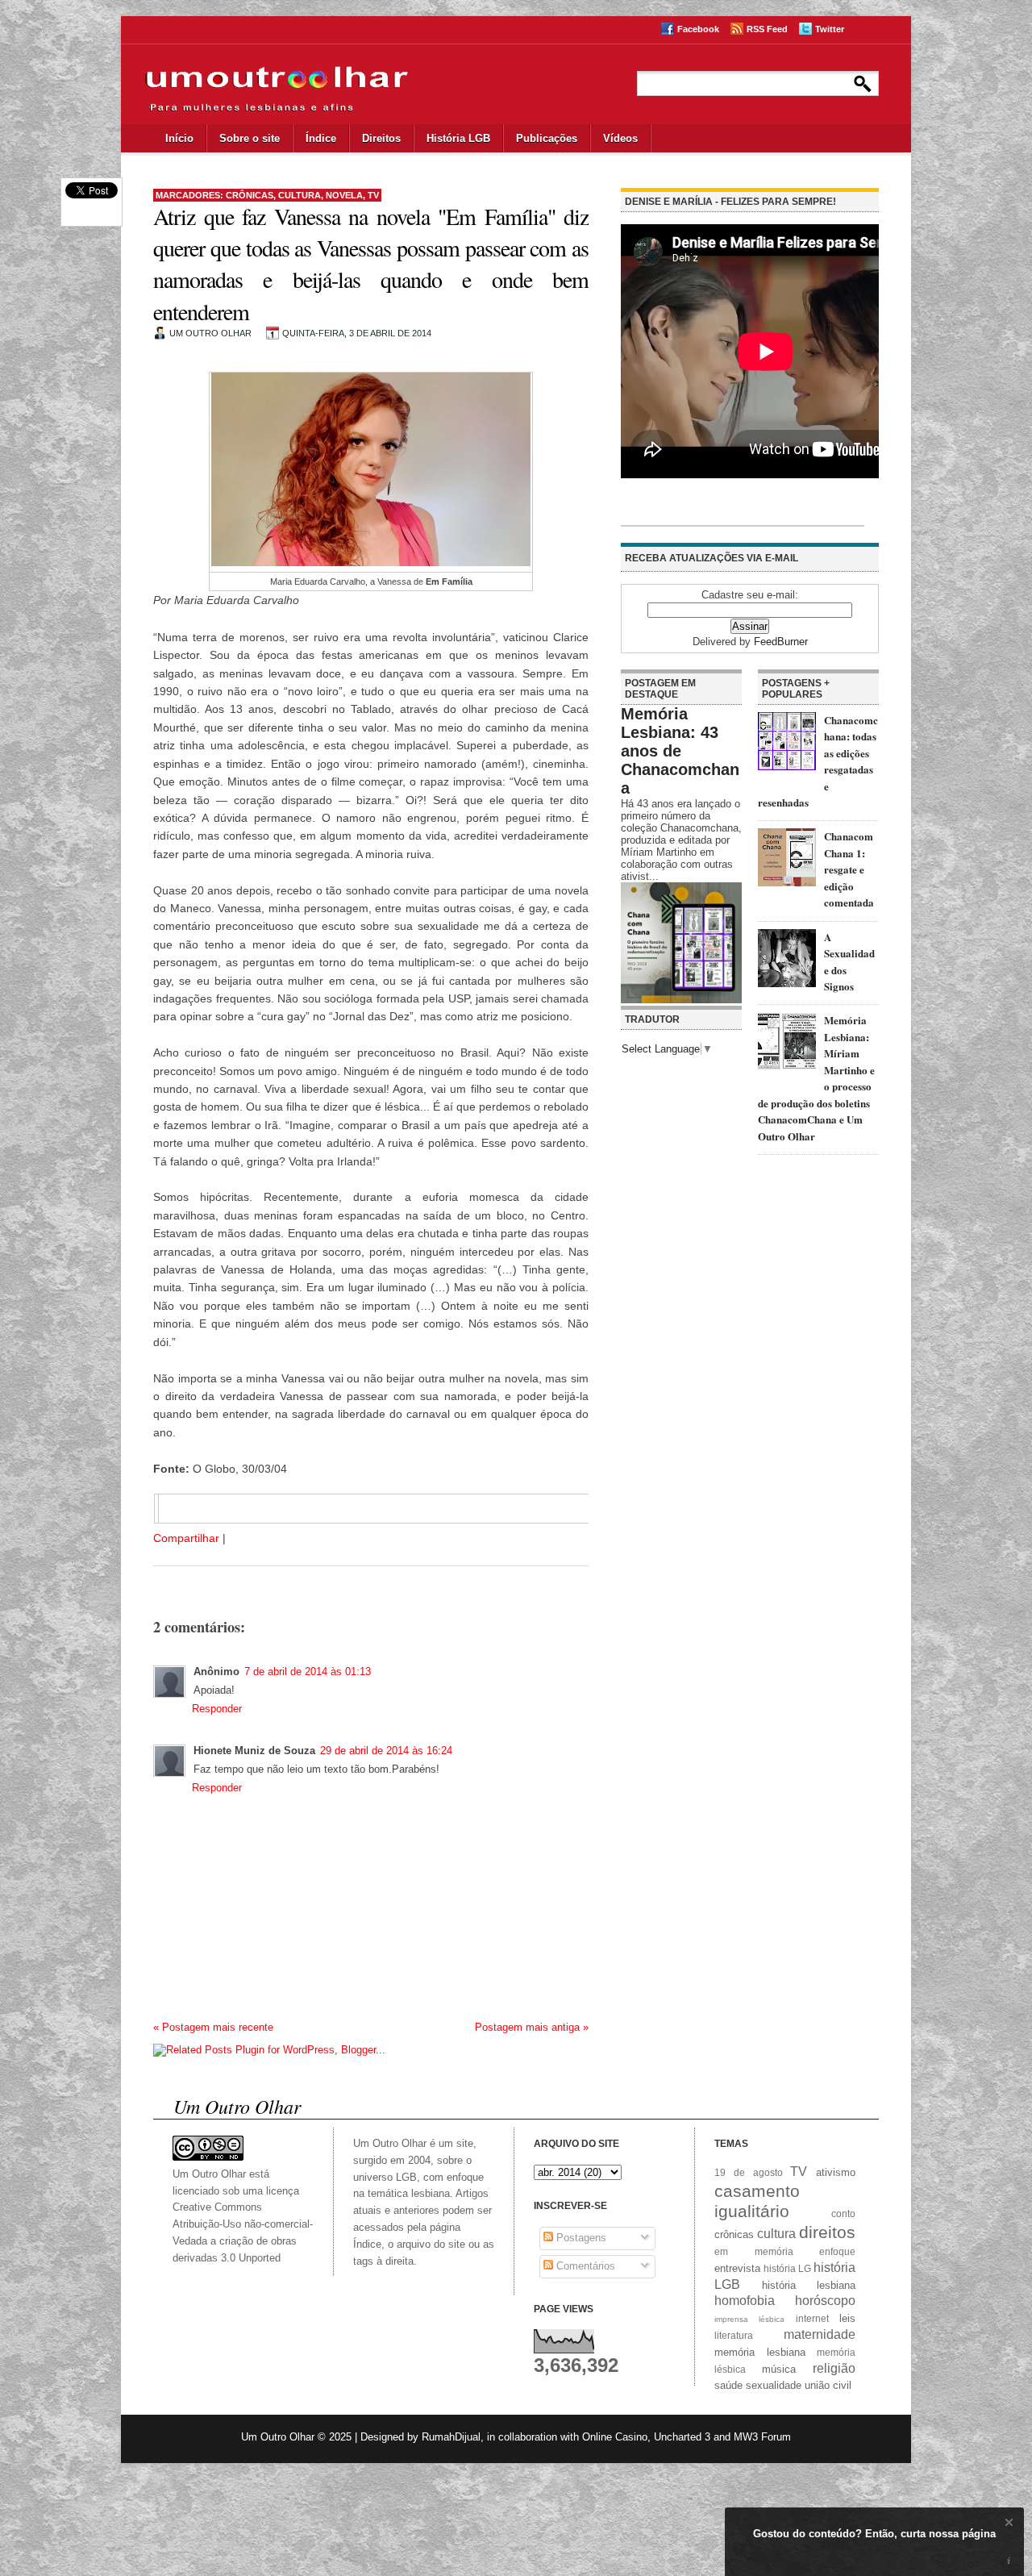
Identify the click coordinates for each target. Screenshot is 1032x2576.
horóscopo (825, 2301)
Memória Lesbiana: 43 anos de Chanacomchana (680, 751)
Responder (217, 1709)
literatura (734, 2335)
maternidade (820, 2334)
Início (179, 138)
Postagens (580, 2238)
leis (847, 2318)
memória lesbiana (760, 2352)
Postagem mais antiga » (532, 2027)
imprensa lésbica (749, 2319)
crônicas (250, 195)
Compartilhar (186, 1538)
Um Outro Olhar (278, 2437)
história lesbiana (809, 2285)
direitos (827, 2232)
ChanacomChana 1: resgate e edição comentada (849, 869)
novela (344, 195)
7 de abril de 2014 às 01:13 (308, 1671)
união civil (828, 2385)
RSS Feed (767, 29)
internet (812, 2318)
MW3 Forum (762, 2437)
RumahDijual (451, 2437)
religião (834, 2368)
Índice (321, 138)
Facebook (698, 29)
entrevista (737, 2268)
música (779, 2369)
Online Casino (615, 2437)
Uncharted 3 (682, 2437)
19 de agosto (749, 2172)
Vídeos (620, 138)
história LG (787, 2268)
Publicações (547, 138)
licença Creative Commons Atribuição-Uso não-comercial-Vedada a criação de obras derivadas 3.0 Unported (243, 2224)
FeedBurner (781, 642)
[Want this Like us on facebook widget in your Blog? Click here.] (1009, 2561)
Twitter (830, 29)
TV (373, 195)
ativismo (836, 2172)
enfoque (837, 2251)
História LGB (458, 138)
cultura (300, 195)
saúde (728, 2385)
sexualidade (774, 2385)
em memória (754, 2251)
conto (843, 2213)
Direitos (381, 138)
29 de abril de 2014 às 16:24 (386, 1751)
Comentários (584, 2266)
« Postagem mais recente (213, 2027)
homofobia (745, 2301)
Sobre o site (250, 138)
